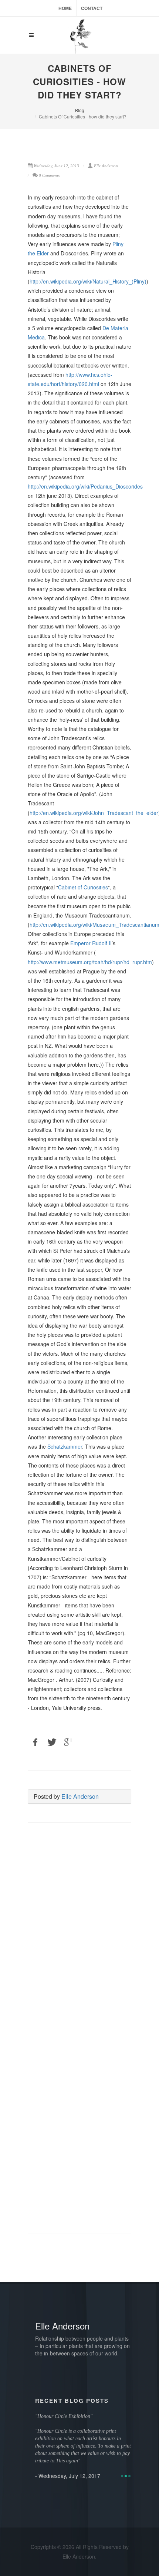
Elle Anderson (80, 1796)
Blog (80, 110)
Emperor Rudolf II (91, 943)
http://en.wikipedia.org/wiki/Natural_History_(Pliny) (88, 281)
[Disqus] (79, 1934)
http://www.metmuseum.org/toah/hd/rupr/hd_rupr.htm (90, 962)
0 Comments (49, 175)
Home (65, 8)
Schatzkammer (65, 1446)
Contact (92, 8)
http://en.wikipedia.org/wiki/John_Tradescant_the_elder (94, 813)
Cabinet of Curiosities (83, 887)
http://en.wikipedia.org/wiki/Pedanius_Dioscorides (85, 486)
